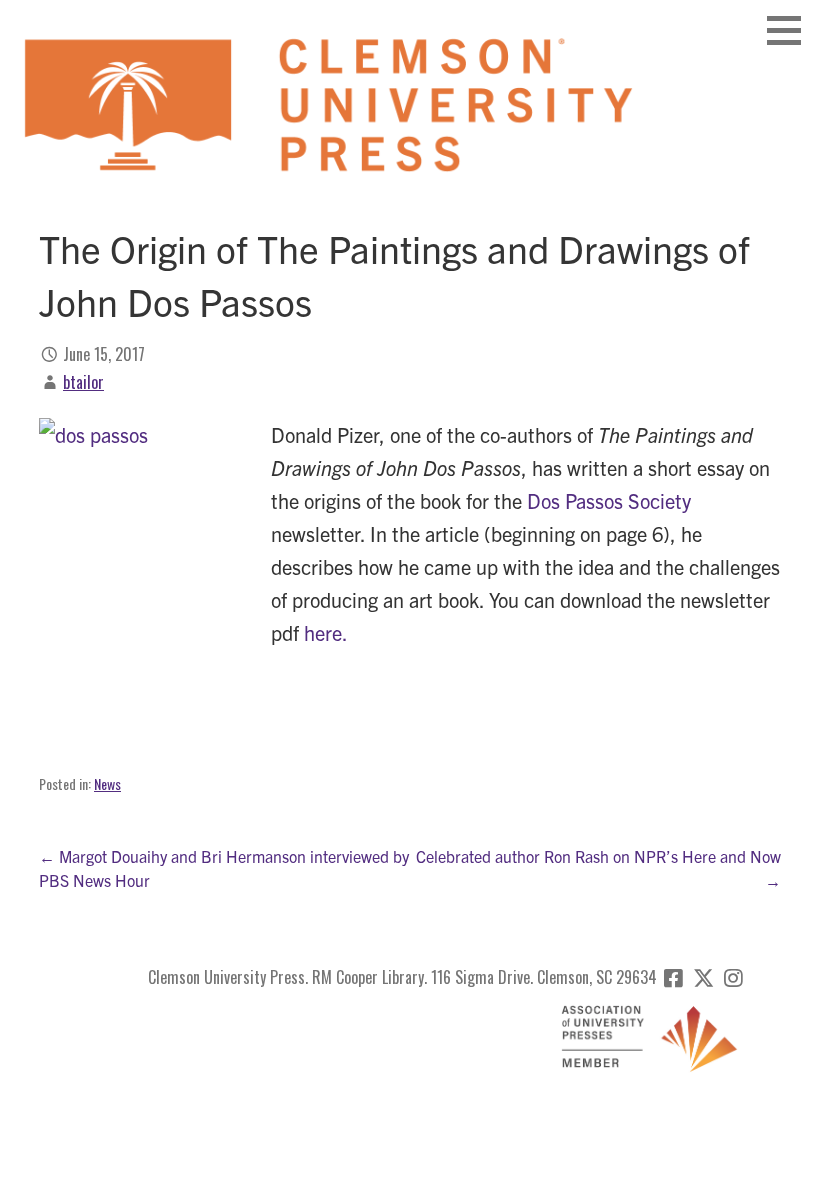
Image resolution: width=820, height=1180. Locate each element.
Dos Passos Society (609, 500)
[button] (791, 30)
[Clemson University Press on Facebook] (673, 977)
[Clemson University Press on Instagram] (733, 977)
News (107, 783)
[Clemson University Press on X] (703, 977)
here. (326, 632)
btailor (83, 382)
